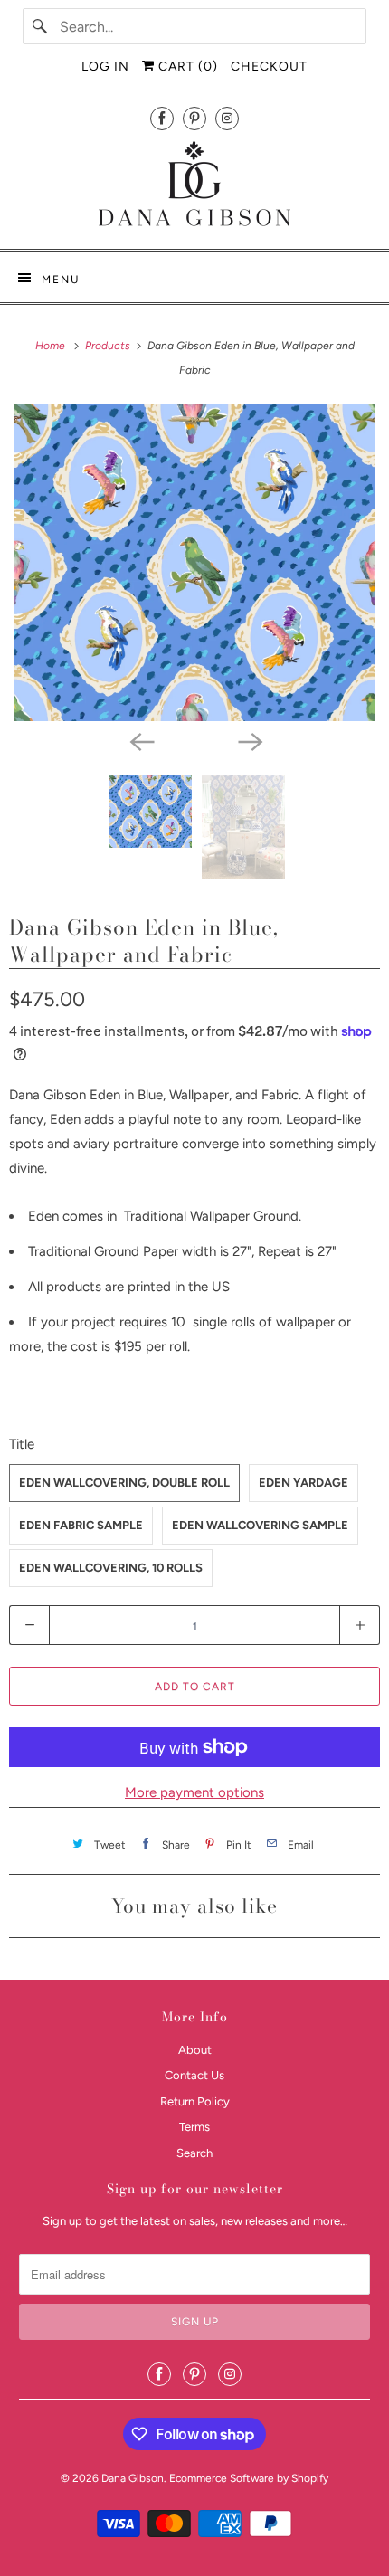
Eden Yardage (304, 1483)
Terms (194, 2127)
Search (194, 2153)
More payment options (194, 1792)
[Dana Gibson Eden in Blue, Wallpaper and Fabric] (194, 563)
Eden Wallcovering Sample (260, 1525)
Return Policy (195, 2101)
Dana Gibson (133, 2478)
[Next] (249, 741)
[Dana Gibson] (195, 187)
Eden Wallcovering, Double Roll (124, 1483)
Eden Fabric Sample (81, 1525)
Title (22, 1444)
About (195, 2050)
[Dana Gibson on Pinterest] (194, 118)
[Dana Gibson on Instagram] (227, 118)
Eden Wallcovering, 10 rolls (111, 1568)
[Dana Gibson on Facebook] (162, 118)
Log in (105, 67)
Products (109, 346)
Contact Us (194, 2075)
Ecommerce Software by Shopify (249, 2478)
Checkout (269, 67)
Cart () (186, 67)
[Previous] (140, 741)
